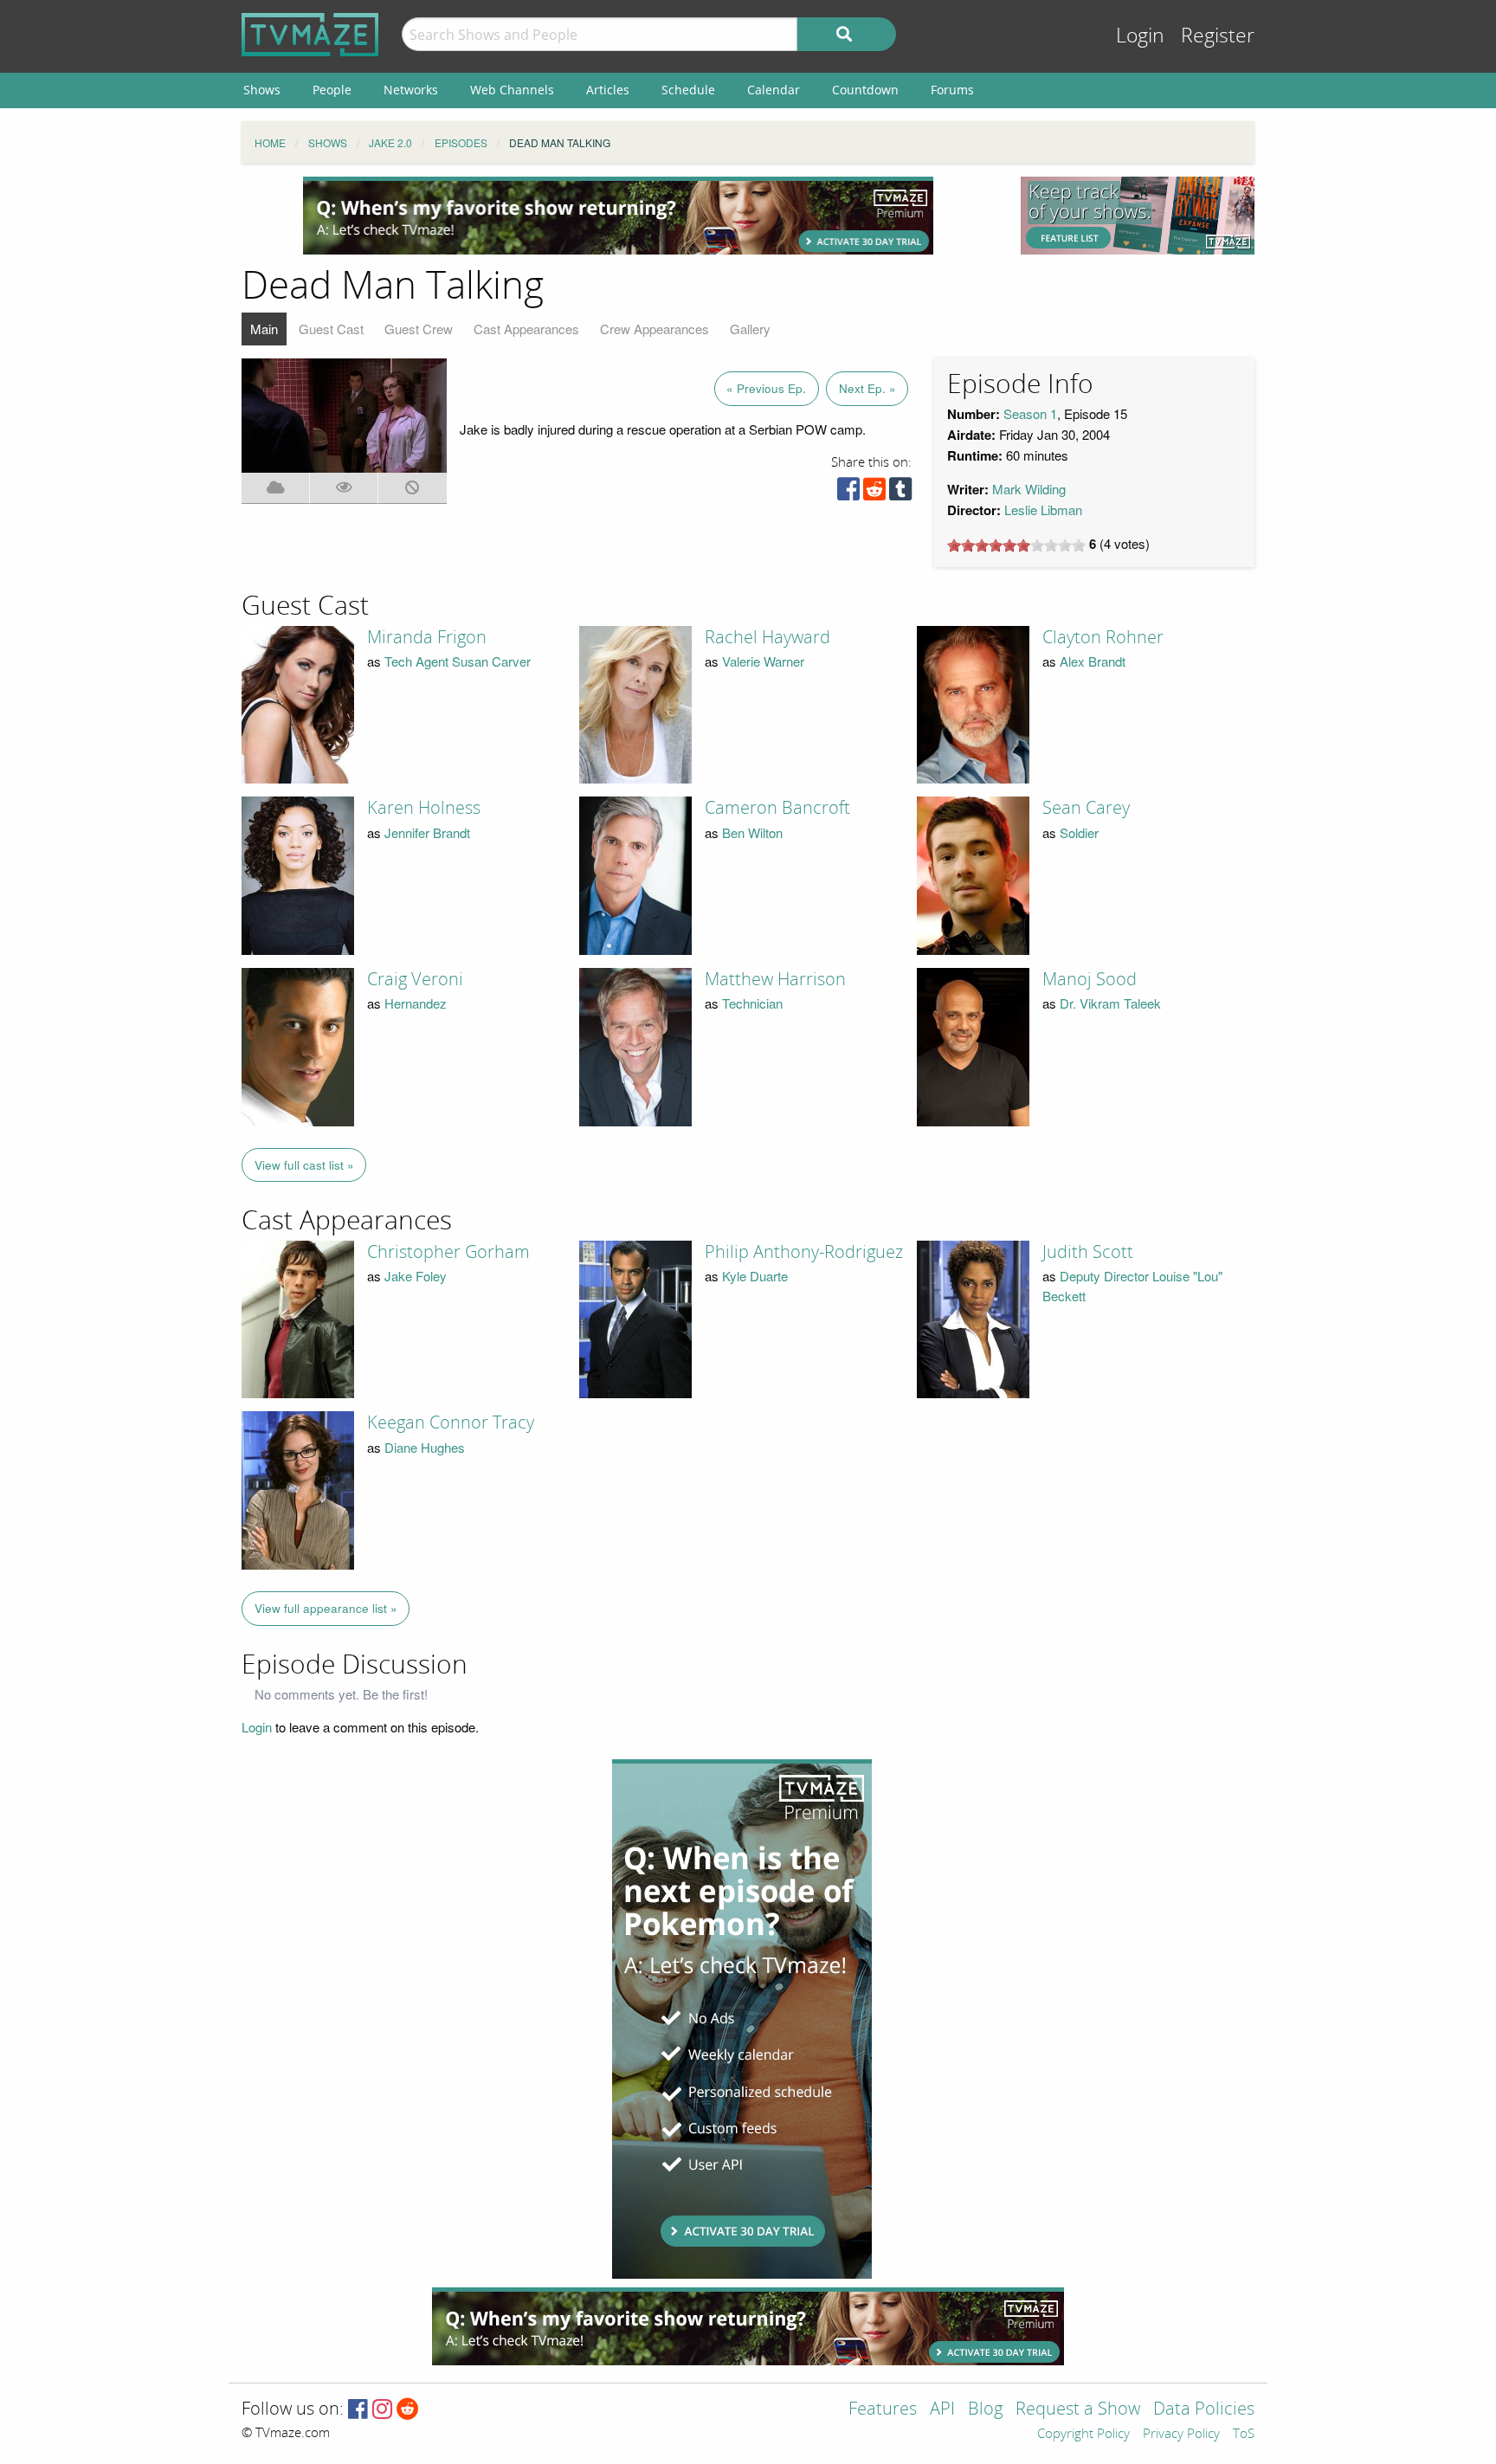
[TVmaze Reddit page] (408, 2410)
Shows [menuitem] (262, 90)
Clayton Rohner (1103, 637)
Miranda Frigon (427, 637)
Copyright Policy (1083, 2435)
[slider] (1016, 545)
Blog (985, 2410)
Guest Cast (331, 329)
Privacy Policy (1181, 2435)
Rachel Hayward (767, 637)
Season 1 (1030, 413)
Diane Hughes (425, 1447)
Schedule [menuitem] (688, 90)
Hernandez (416, 1003)
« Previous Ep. (766, 388)
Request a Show (1078, 2410)
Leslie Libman (1043, 510)
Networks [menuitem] (411, 90)
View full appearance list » (326, 1608)
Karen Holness (424, 808)
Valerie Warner (763, 661)
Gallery (750, 329)
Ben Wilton (752, 832)
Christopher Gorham (448, 1252)
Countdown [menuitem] (865, 90)
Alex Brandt (1093, 661)
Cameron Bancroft (777, 808)
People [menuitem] (332, 90)
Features (883, 2410)
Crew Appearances (654, 329)
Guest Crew (419, 329)
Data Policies (1204, 2410)
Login (1140, 36)
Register (1218, 36)
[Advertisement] (618, 216)
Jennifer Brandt (427, 832)
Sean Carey (1086, 808)
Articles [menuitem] (608, 90)
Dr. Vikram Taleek (1110, 1003)
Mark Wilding (1029, 489)
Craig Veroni (415, 979)
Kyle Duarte (755, 1276)
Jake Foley (416, 1276)
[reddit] (874, 493)
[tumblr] (900, 493)
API (942, 2410)
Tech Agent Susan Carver (458, 661)
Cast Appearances (526, 329)
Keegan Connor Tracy (451, 1422)
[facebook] (848, 493)
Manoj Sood (1090, 979)
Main (264, 329)
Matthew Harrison (775, 979)
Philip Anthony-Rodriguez (804, 1252)
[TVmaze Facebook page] (358, 2410)
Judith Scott (1088, 1252)
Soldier (1079, 832)
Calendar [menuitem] (774, 90)
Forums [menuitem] (952, 90)
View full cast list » (304, 1165)
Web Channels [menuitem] (512, 90)
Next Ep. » (867, 388)
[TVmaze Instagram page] (382, 2410)
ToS (1244, 2435)
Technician (752, 1003)
